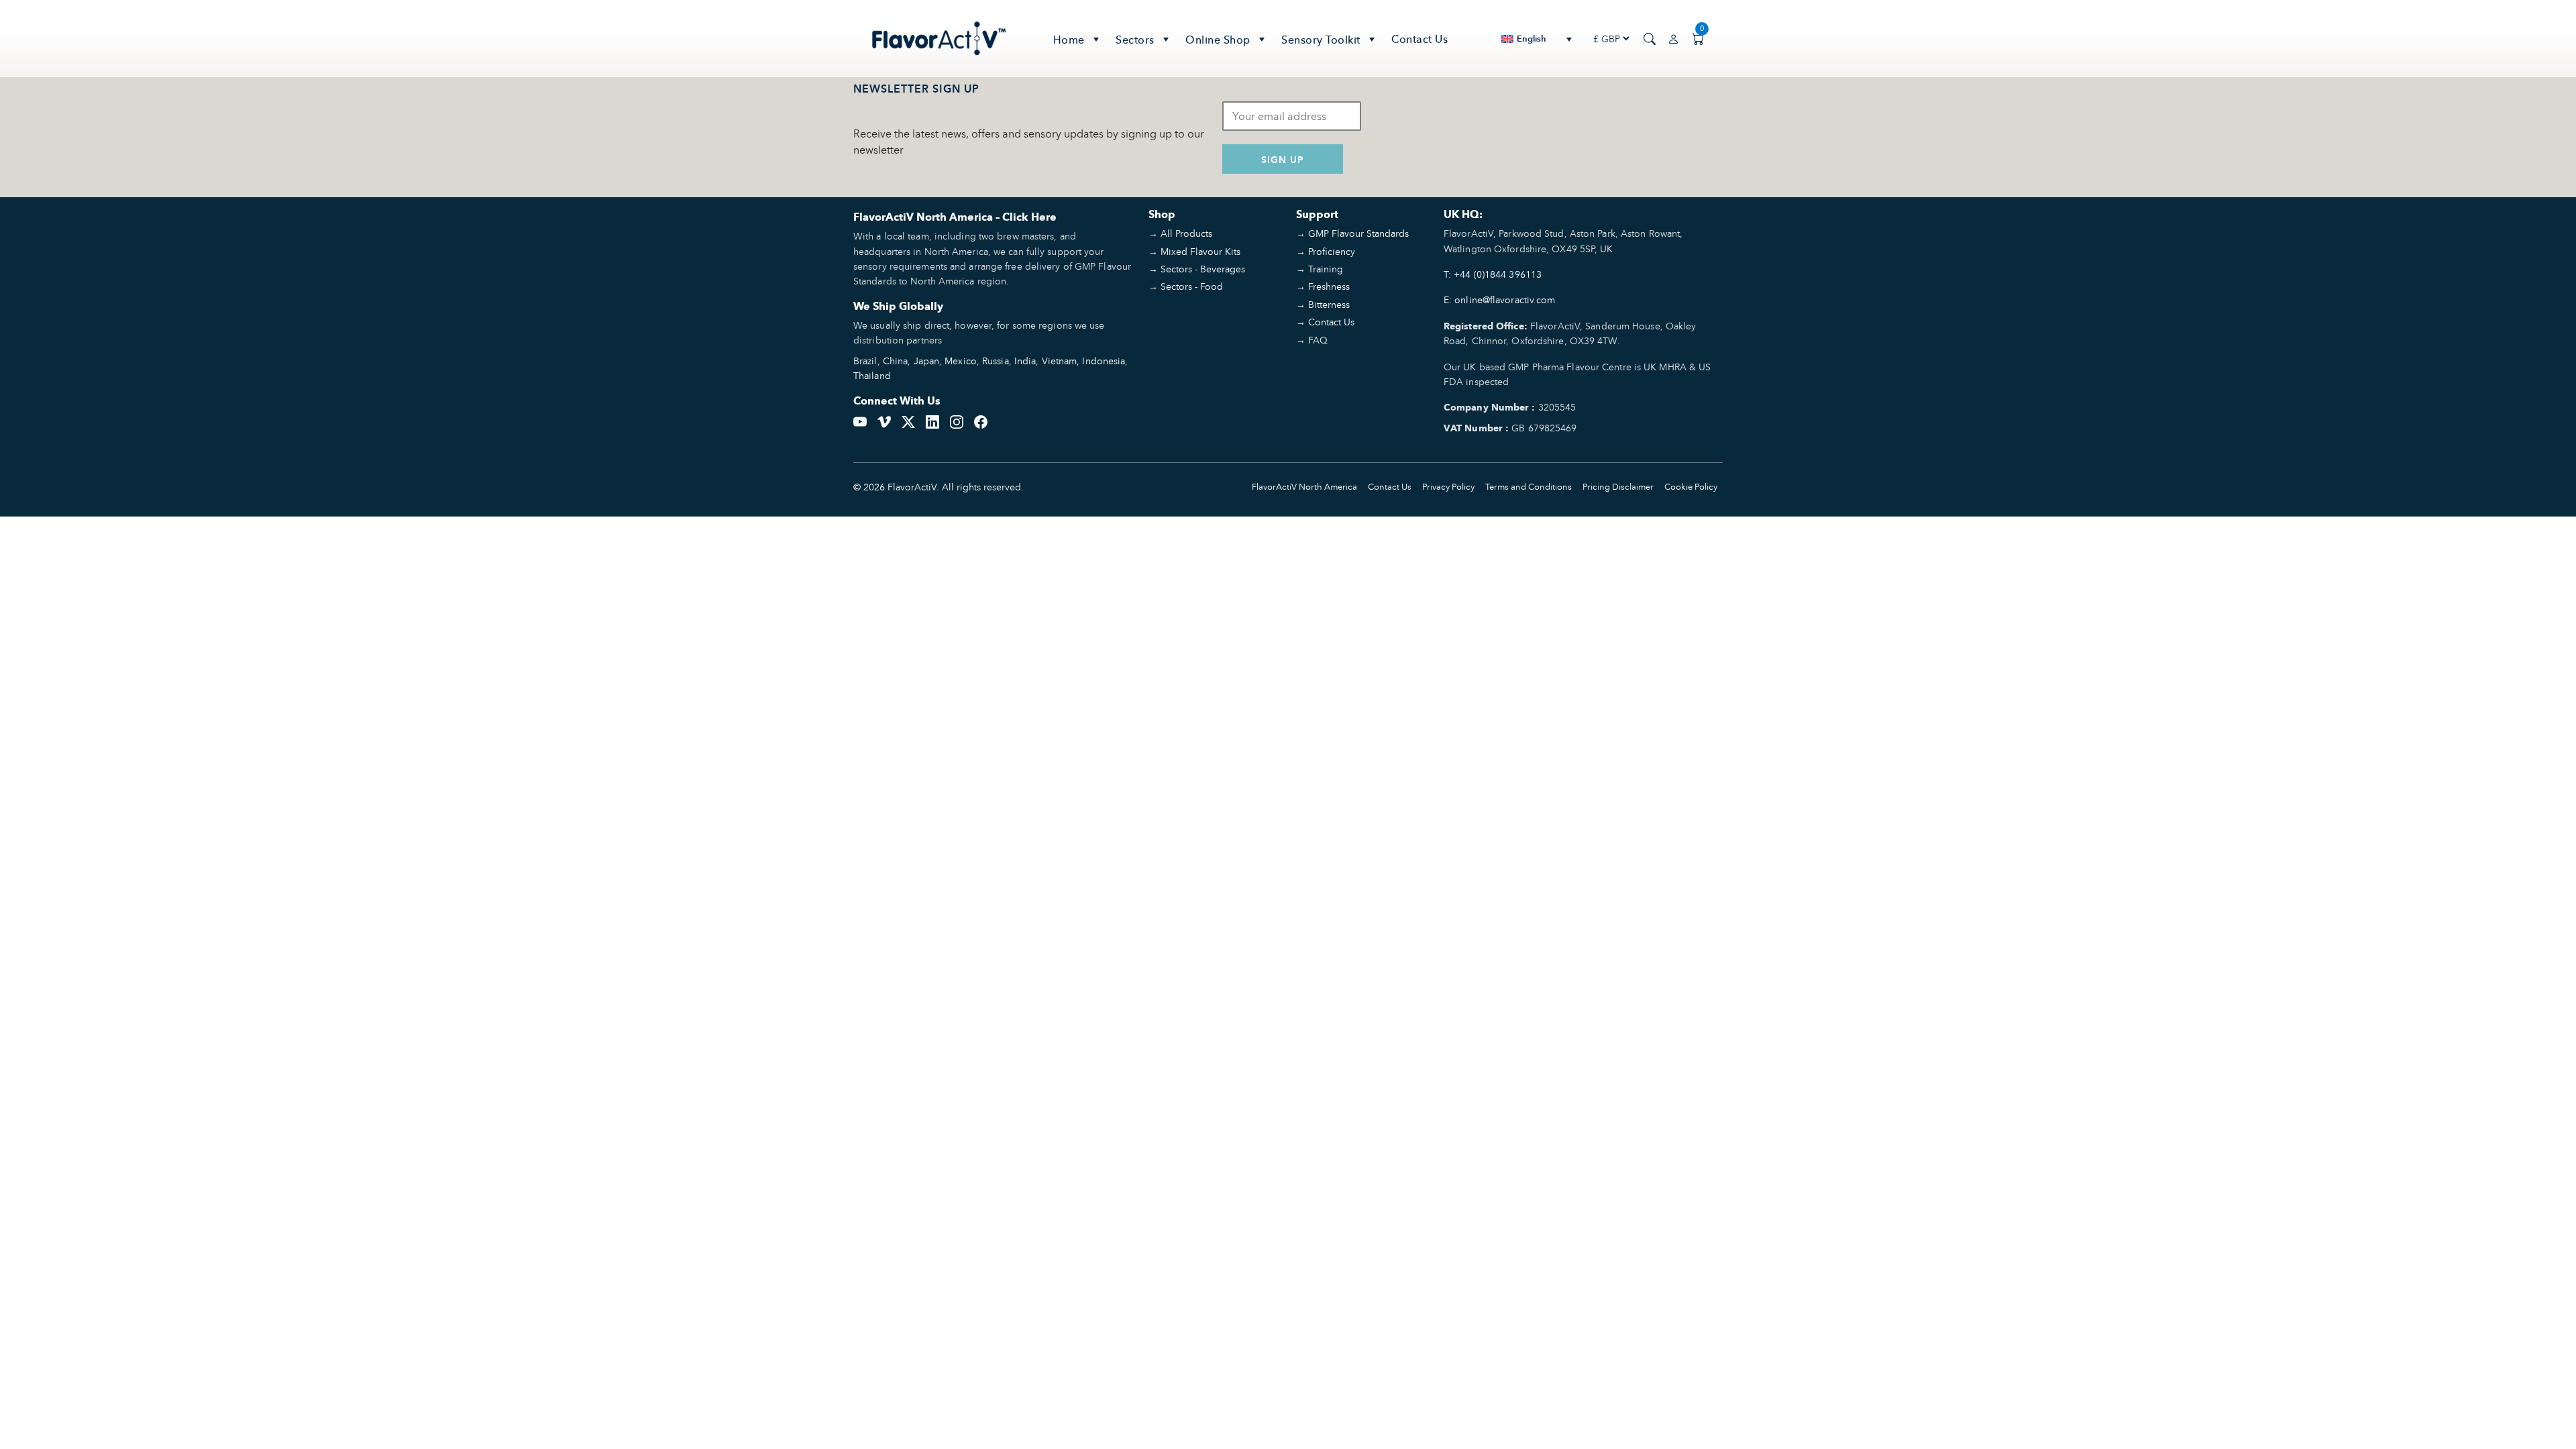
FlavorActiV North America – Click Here (955, 217)
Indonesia (1104, 361)
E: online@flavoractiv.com (1500, 300)
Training (1326, 269)
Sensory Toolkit (1321, 40)
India (1025, 361)
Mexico (961, 361)
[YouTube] (860, 421)
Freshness (1329, 286)
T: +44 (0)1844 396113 (1493, 274)
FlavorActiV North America (1304, 487)
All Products (1186, 233)
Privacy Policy (1448, 487)
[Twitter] (908, 421)
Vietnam (1060, 361)
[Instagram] (957, 421)
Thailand (872, 375)
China (896, 361)
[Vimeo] (884, 421)
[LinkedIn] (932, 421)
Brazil (865, 361)
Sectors (1135, 40)
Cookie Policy (1691, 487)
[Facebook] (981, 421)
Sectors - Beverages (1203, 269)
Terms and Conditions (1528, 487)
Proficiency (1332, 251)
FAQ (1318, 340)
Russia (996, 361)
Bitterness (1329, 304)
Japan (927, 361)
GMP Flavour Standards (1358, 233)
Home (1069, 40)
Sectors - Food (1192, 286)
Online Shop (1218, 40)
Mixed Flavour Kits (1200, 251)
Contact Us (1419, 39)
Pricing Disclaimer (1618, 487)
